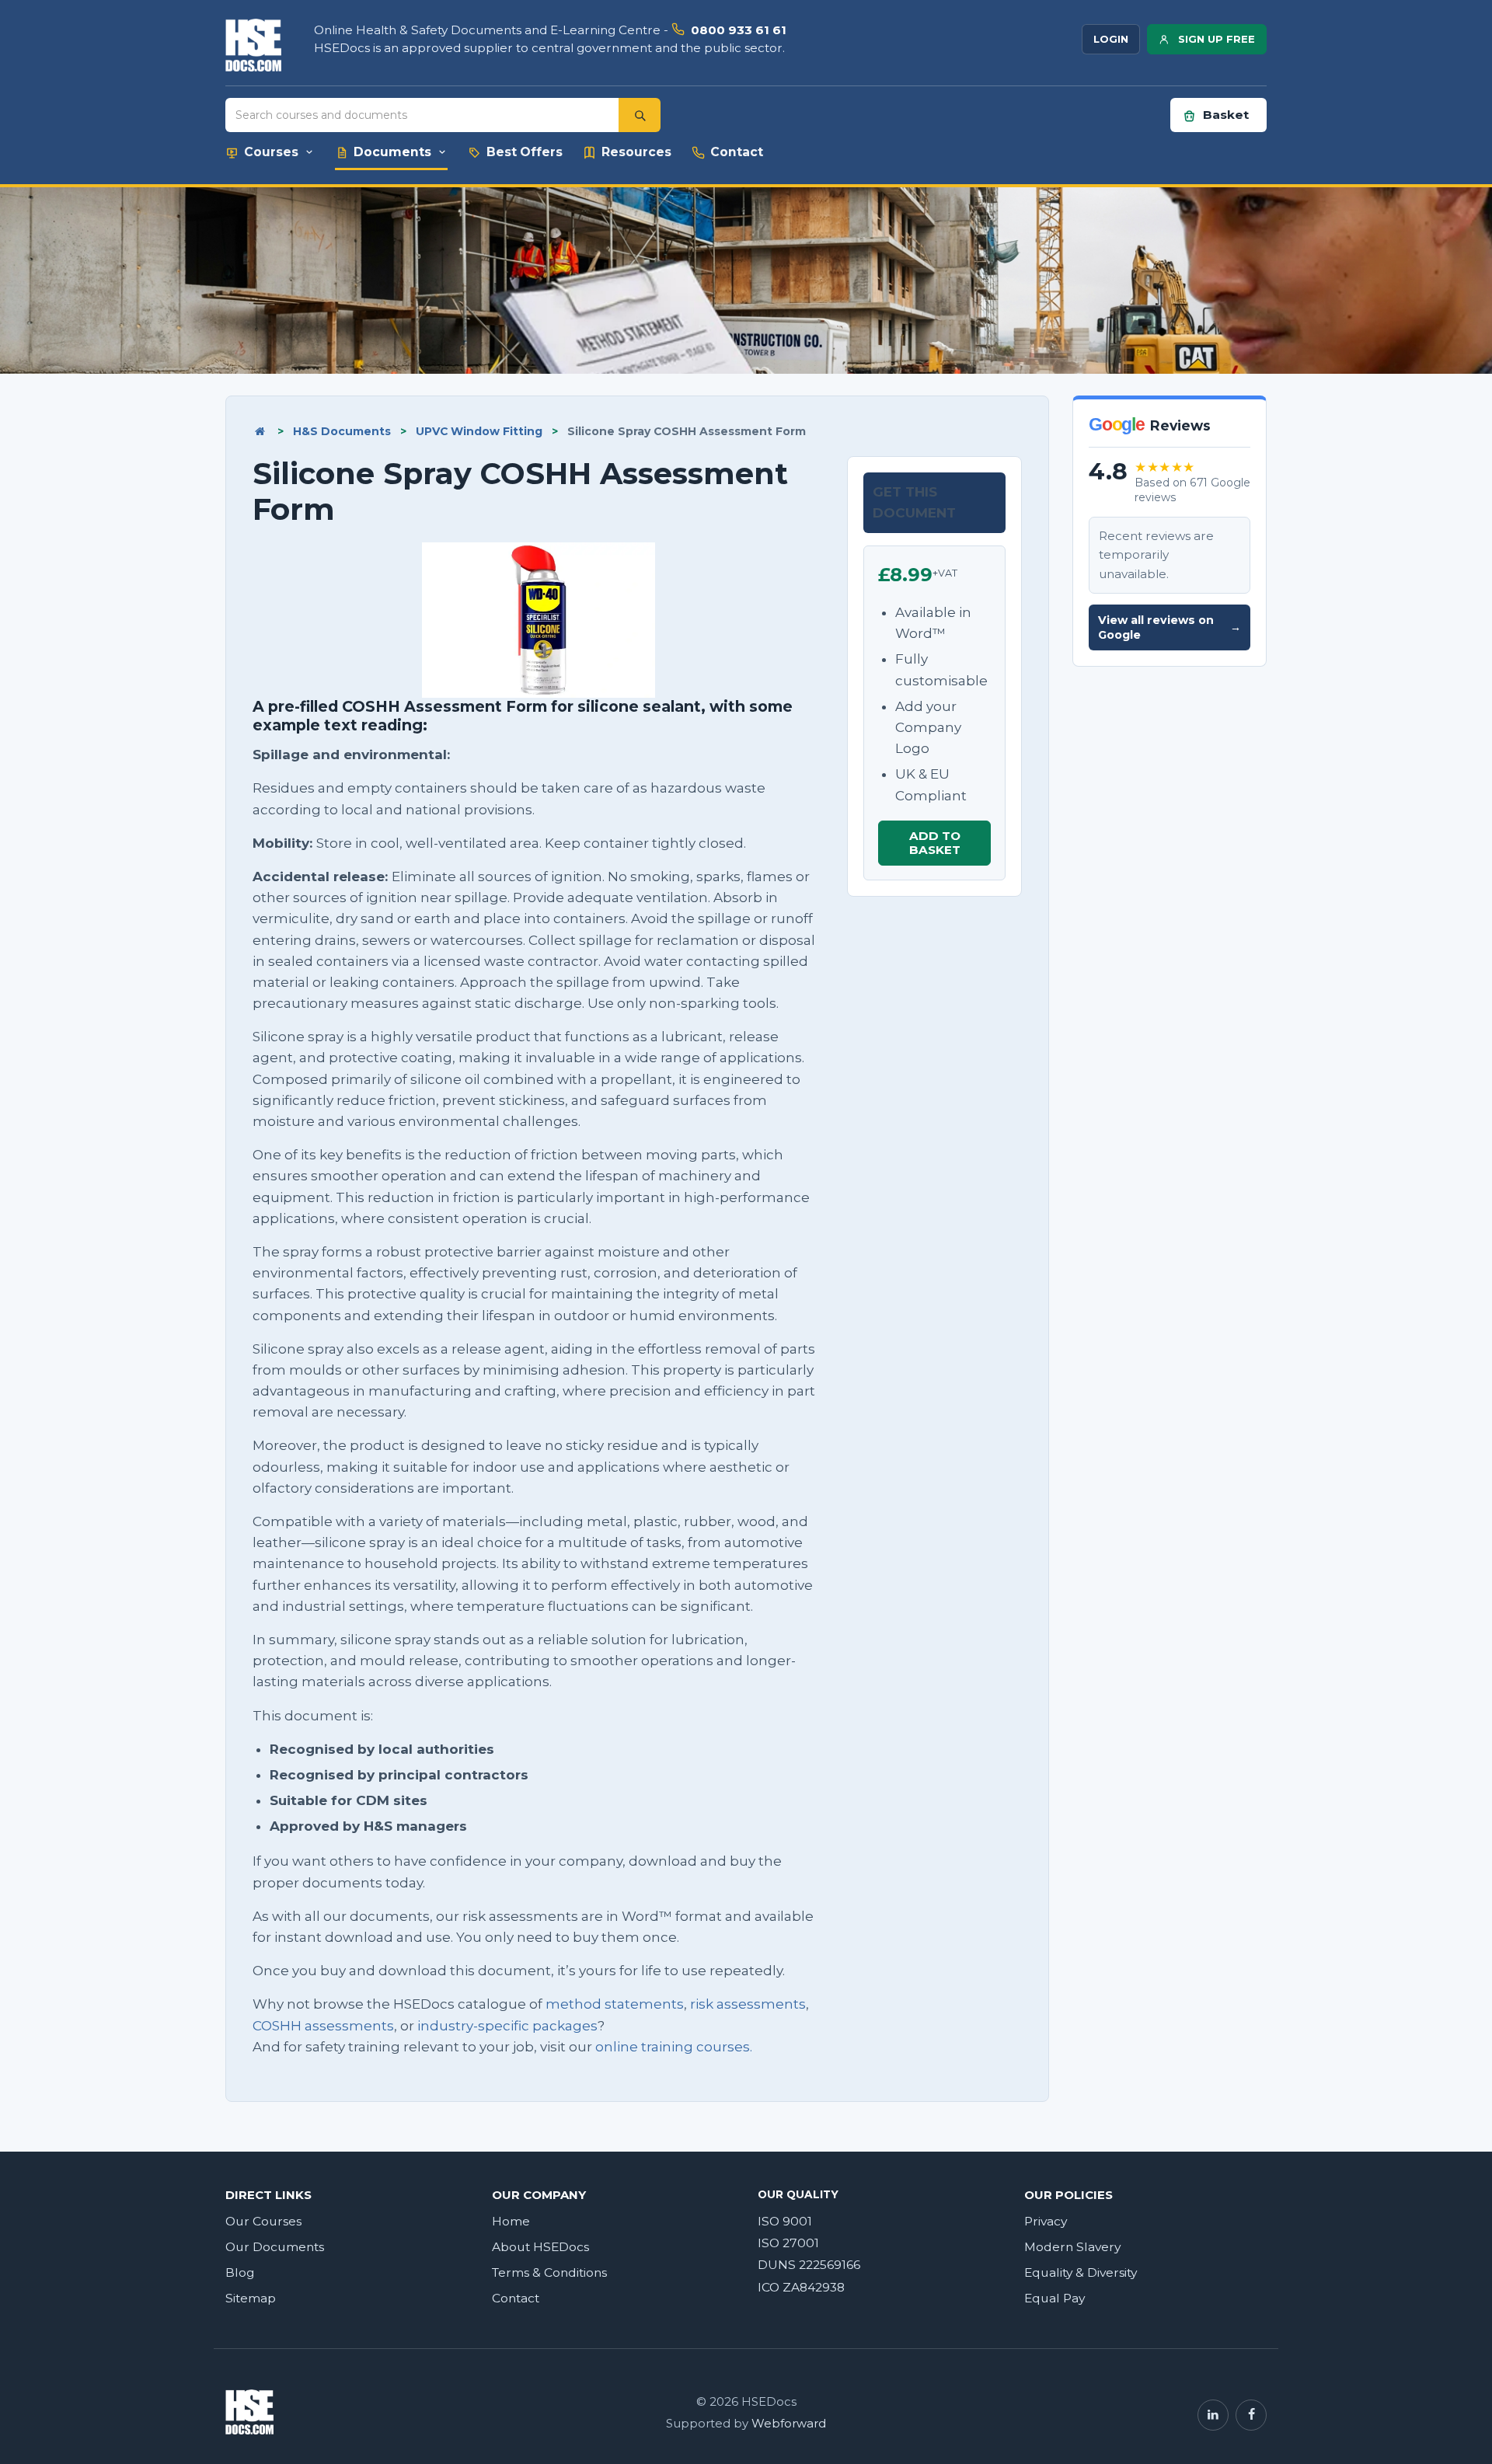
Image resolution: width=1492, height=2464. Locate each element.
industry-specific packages (507, 2026)
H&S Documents (342, 431)
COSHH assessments (323, 2026)
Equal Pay (1055, 2298)
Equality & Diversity (1081, 2272)
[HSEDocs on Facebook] (1251, 2415)
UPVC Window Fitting (479, 431)
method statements (615, 2004)
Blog (240, 2272)
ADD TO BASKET (935, 843)
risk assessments (748, 2004)
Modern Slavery (1072, 2247)
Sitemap (251, 2298)
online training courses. (674, 2047)
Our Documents (275, 2247)
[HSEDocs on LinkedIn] (1213, 2415)
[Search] (640, 115)
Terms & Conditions (549, 2272)
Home (511, 2221)
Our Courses (263, 2221)
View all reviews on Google (1170, 627)
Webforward (789, 2424)
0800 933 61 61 (739, 30)
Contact (516, 2298)
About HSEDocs (540, 2247)
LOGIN (1111, 39)
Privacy (1046, 2221)
